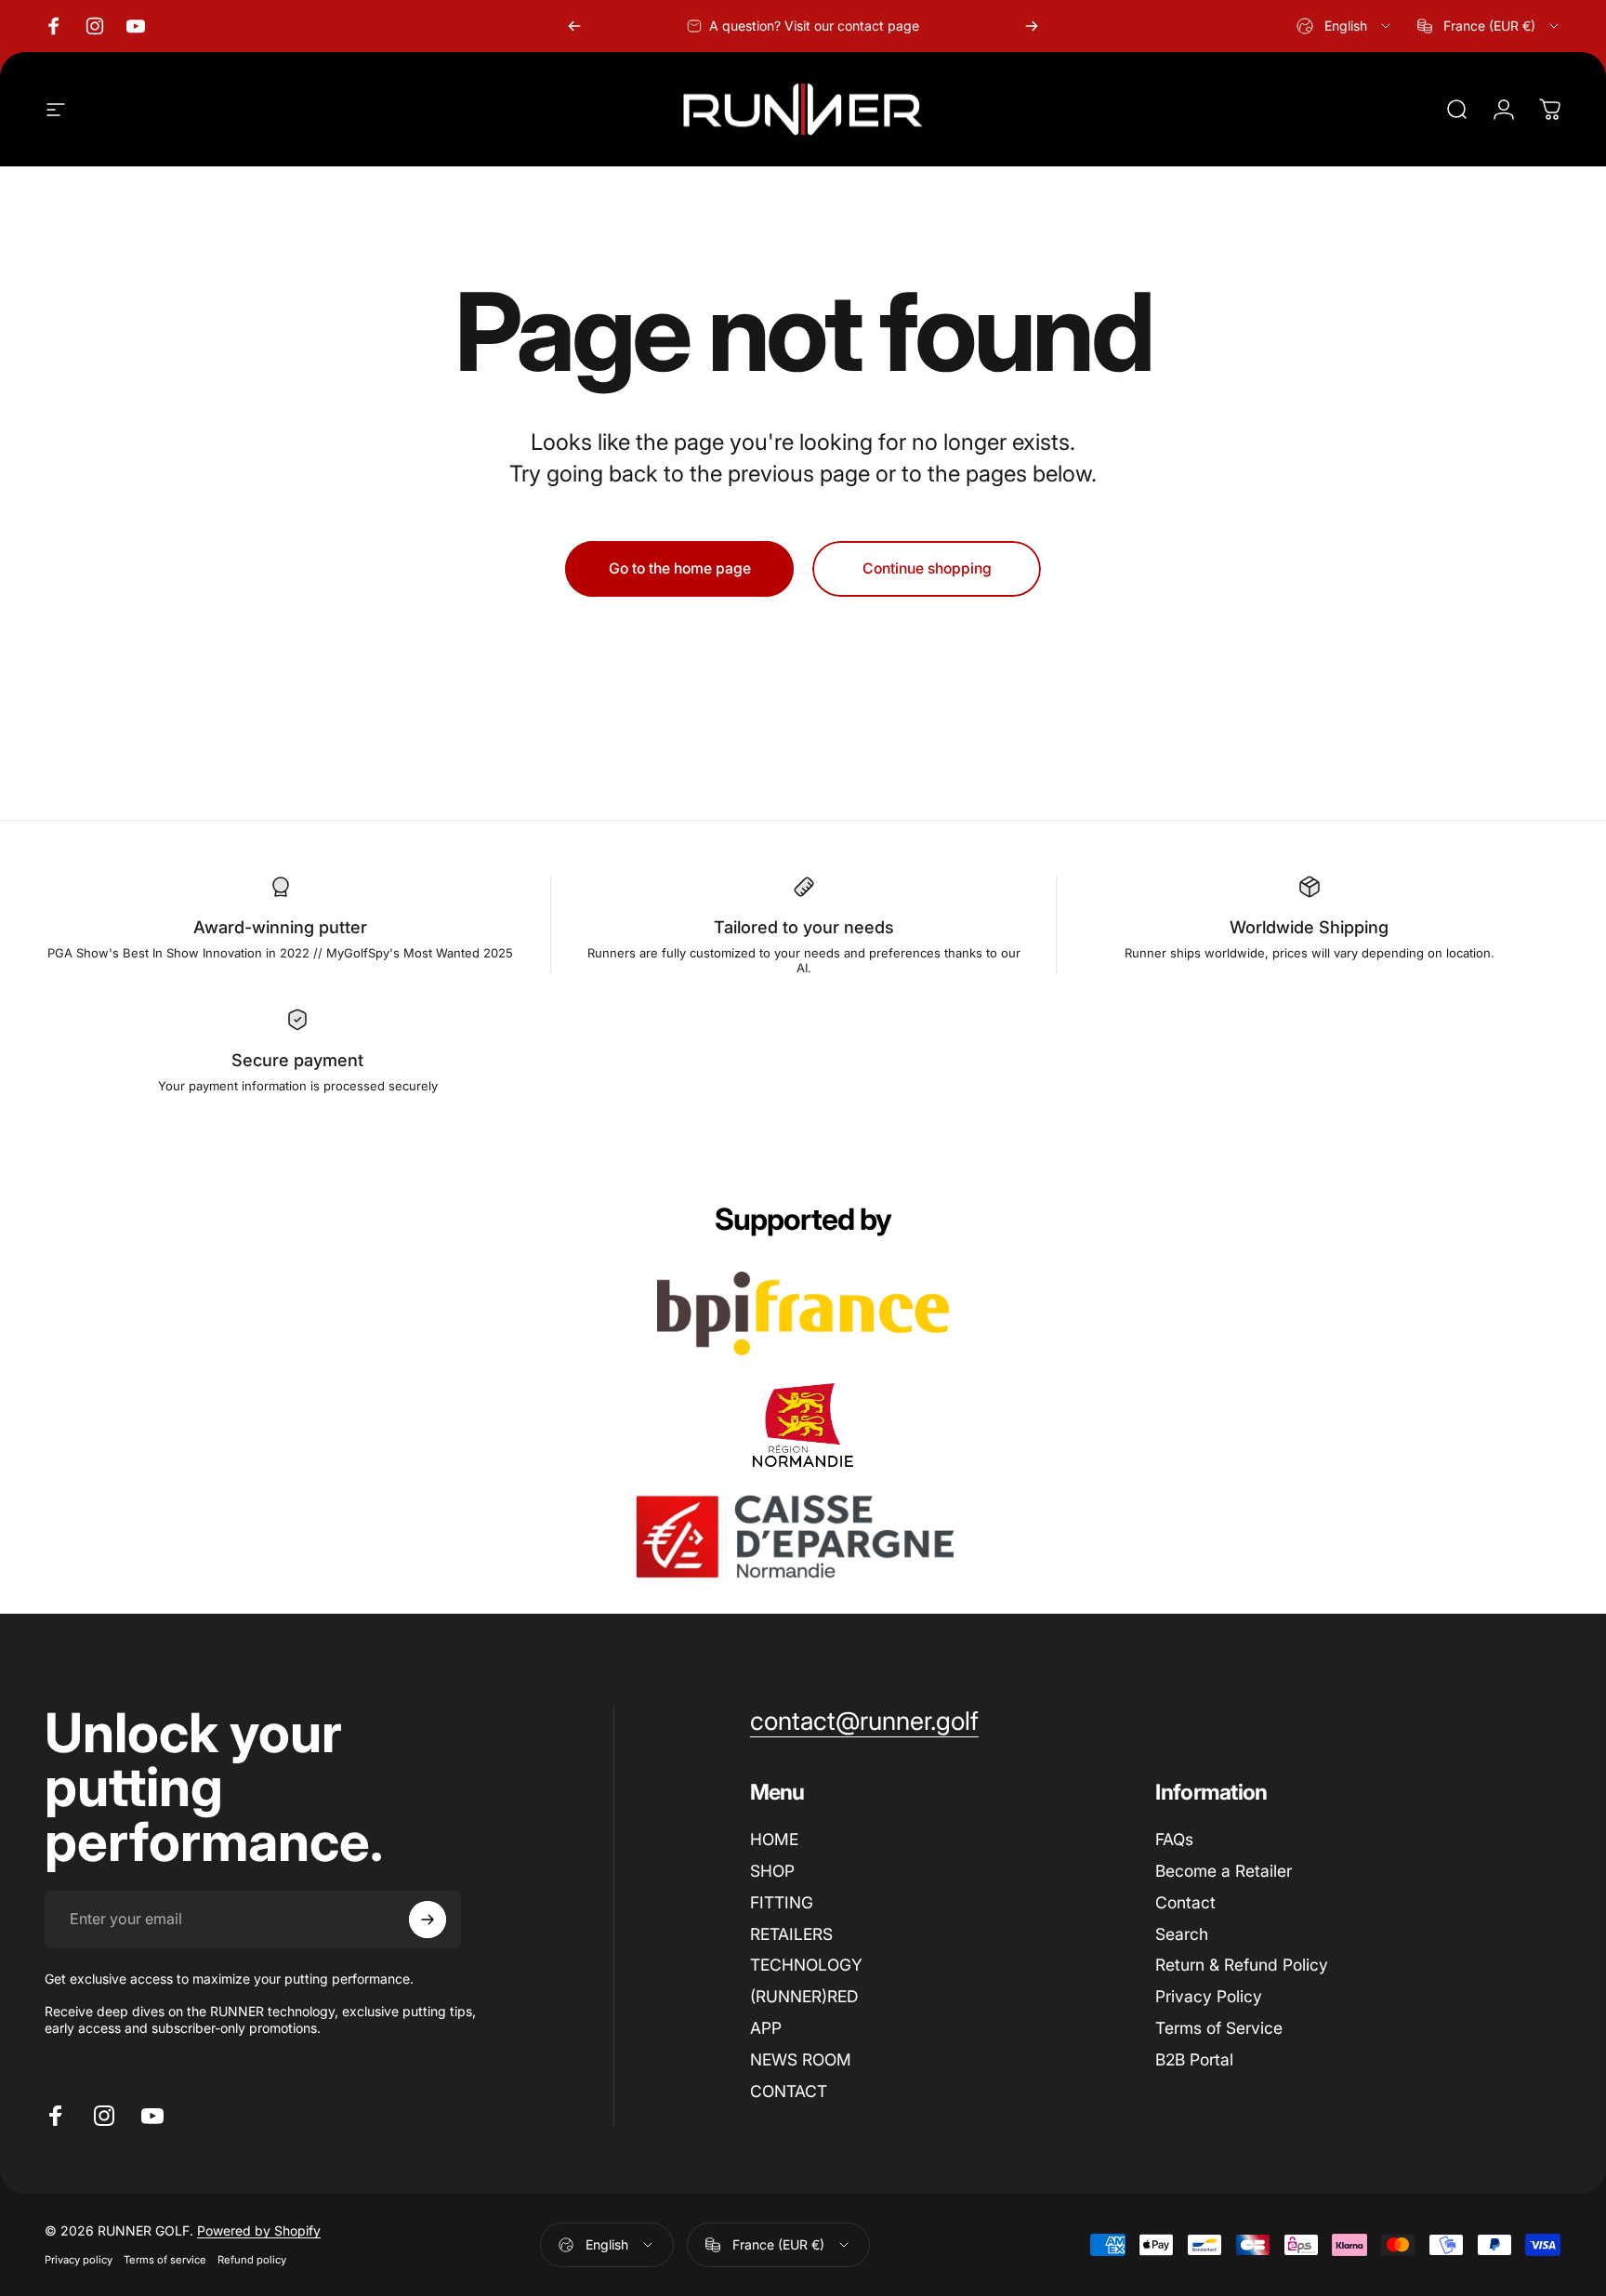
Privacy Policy (1209, 1996)
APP (766, 2028)
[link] (864, 1722)
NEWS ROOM (801, 2059)
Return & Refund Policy (1242, 1965)
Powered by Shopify (259, 2231)
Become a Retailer (1224, 1871)
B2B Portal (1194, 2059)
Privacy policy (79, 2261)
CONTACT (789, 2091)
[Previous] (574, 26)
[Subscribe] (428, 1920)
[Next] (1032, 26)
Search (1182, 1934)
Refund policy (252, 2261)
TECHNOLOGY (806, 1965)
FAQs (1174, 1839)
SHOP (772, 1871)
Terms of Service (1219, 2028)
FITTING (782, 1902)
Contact (1185, 1902)
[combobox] (1345, 26)
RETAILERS (791, 1934)
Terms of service (165, 2261)
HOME (774, 1839)
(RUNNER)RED (804, 1996)
